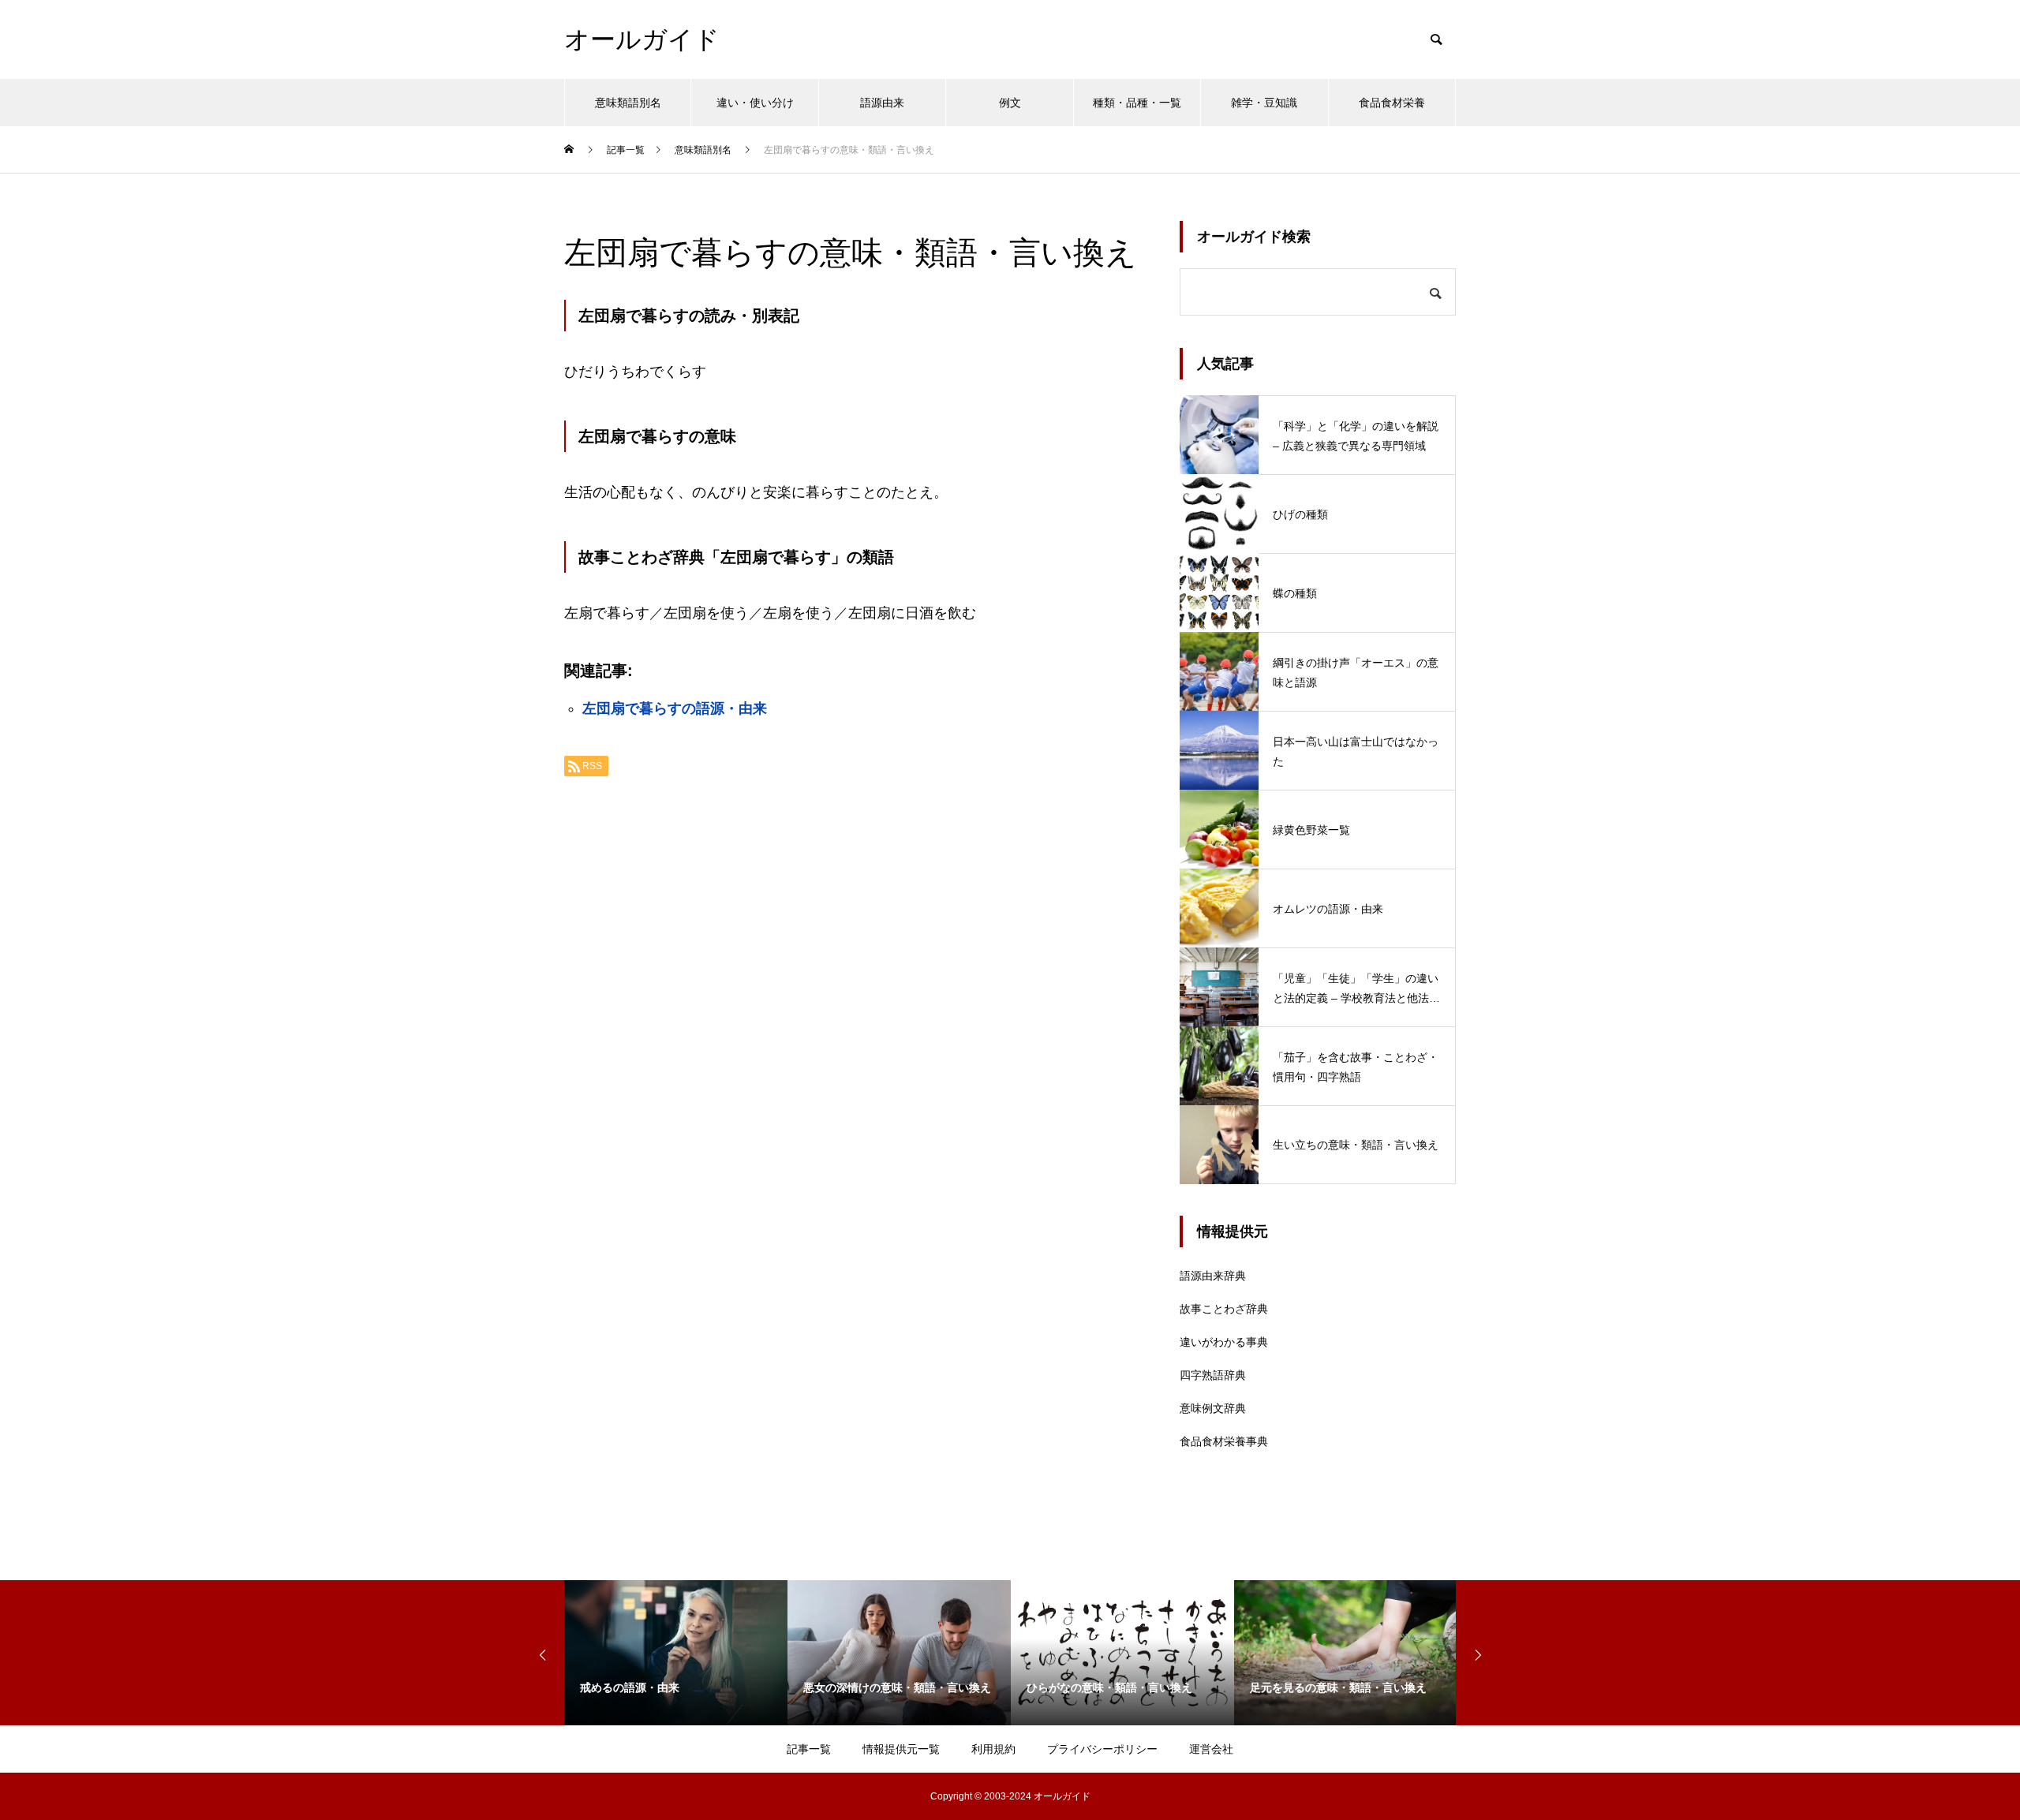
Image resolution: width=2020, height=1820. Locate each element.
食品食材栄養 (1392, 103)
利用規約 (993, 1749)
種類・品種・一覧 (1137, 103)
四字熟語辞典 (1213, 1375)
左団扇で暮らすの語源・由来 (675, 708)
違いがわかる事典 (1224, 1342)
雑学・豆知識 (1264, 103)
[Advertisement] (856, 987)
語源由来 (882, 103)
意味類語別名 (628, 103)
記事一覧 (809, 1749)
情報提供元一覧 (901, 1749)
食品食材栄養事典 (1224, 1441)
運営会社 (1211, 1749)
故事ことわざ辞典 (1224, 1309)
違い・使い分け (755, 103)
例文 (1010, 103)
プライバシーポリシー (1102, 1749)
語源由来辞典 (1213, 1276)
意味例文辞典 (1213, 1408)
